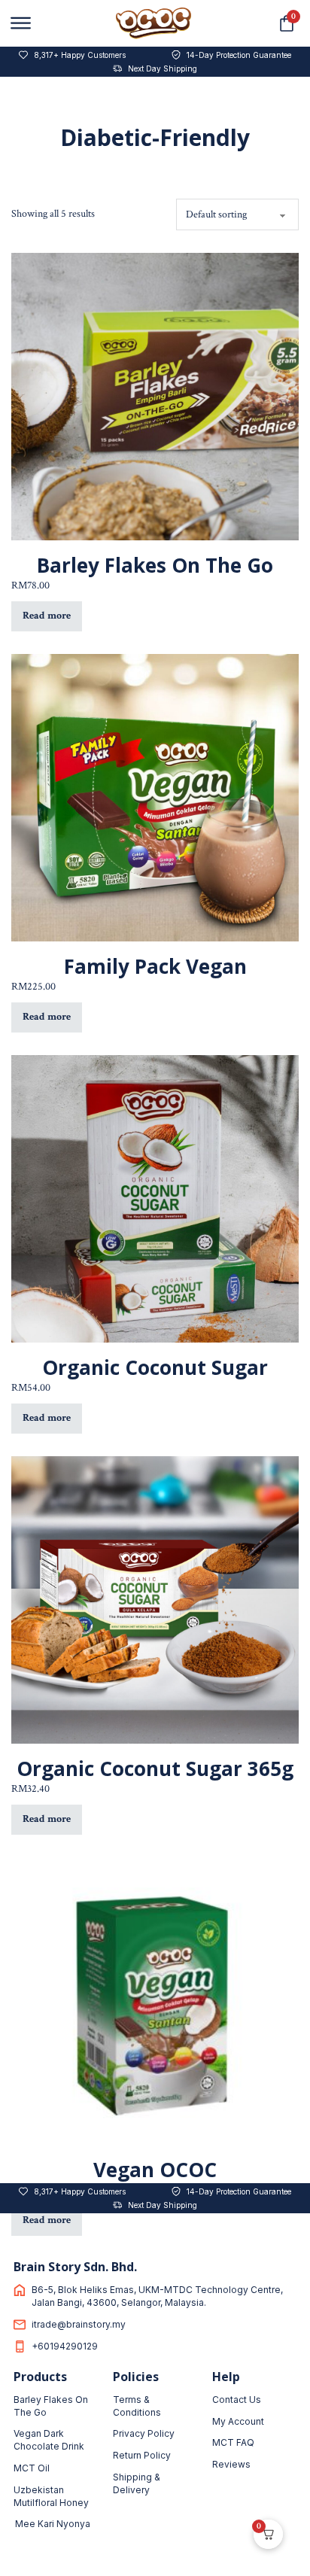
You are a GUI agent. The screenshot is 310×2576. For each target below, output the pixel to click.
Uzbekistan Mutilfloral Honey (51, 2496)
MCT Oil (32, 2468)
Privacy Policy (144, 2433)
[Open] (21, 23)
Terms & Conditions (137, 2406)
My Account (238, 2421)
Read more (47, 616)
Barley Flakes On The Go (51, 2406)
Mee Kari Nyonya (53, 2524)
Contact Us (237, 2400)
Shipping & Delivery (137, 2483)
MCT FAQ (233, 2442)
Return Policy (142, 2455)
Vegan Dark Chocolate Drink (49, 2440)
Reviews (231, 2464)
